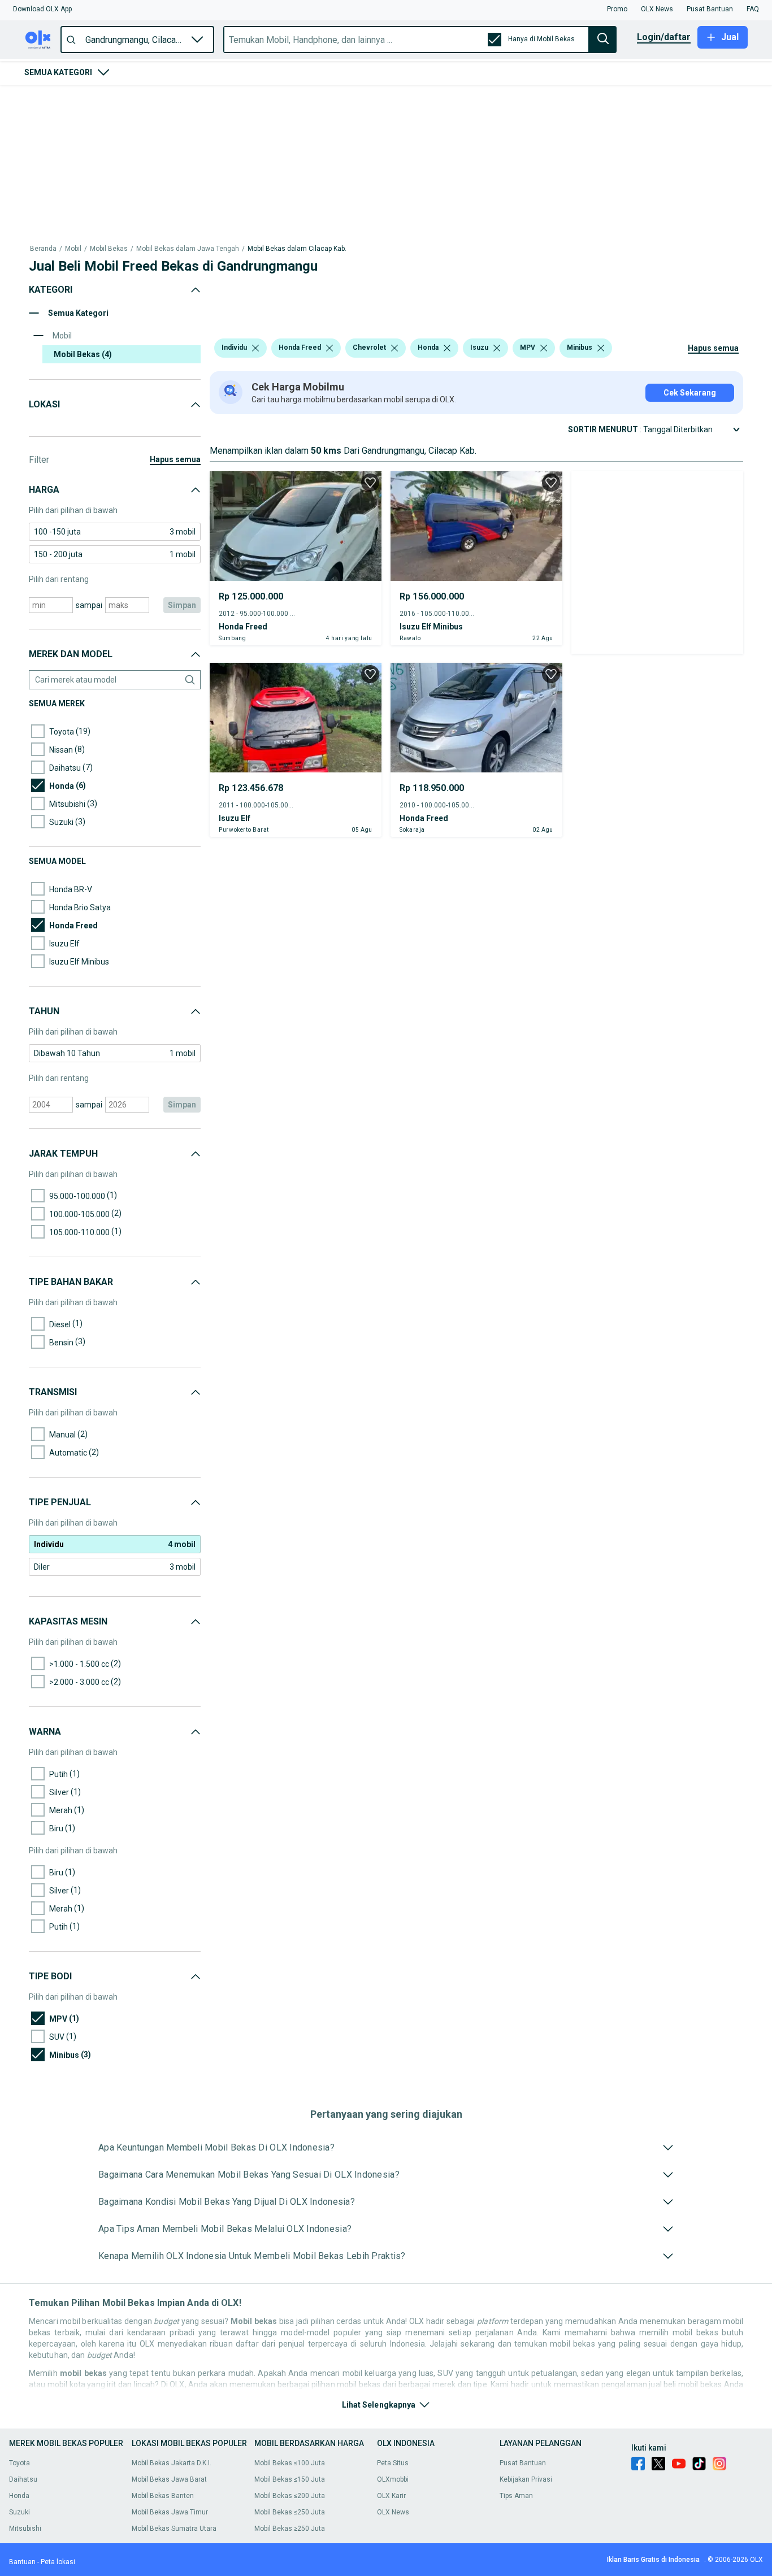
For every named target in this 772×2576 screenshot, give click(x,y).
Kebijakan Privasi (526, 2479)
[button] (42, 9)
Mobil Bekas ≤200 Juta (290, 2496)
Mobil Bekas (109, 249)
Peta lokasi (58, 2562)
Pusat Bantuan (523, 2463)
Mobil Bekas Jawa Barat (169, 2479)
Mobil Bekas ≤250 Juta (290, 2512)
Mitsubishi (25, 2529)
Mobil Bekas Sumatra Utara (174, 2529)
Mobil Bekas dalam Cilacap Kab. (297, 249)
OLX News (393, 2512)
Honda (19, 2496)
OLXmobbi (393, 2479)
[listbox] (255, 348)
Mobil (73, 249)
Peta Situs (393, 2463)
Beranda (43, 249)
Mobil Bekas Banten (163, 2496)
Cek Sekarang (690, 393)
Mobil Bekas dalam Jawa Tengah (188, 249)
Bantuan (22, 2562)
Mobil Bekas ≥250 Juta (290, 2529)
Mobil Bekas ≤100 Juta (290, 2463)
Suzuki (19, 2512)
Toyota (19, 2463)
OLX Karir (391, 2496)
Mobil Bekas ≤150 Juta (290, 2479)
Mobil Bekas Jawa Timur (170, 2512)
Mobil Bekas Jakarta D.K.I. (172, 2463)
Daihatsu (23, 2479)
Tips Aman (516, 2496)
